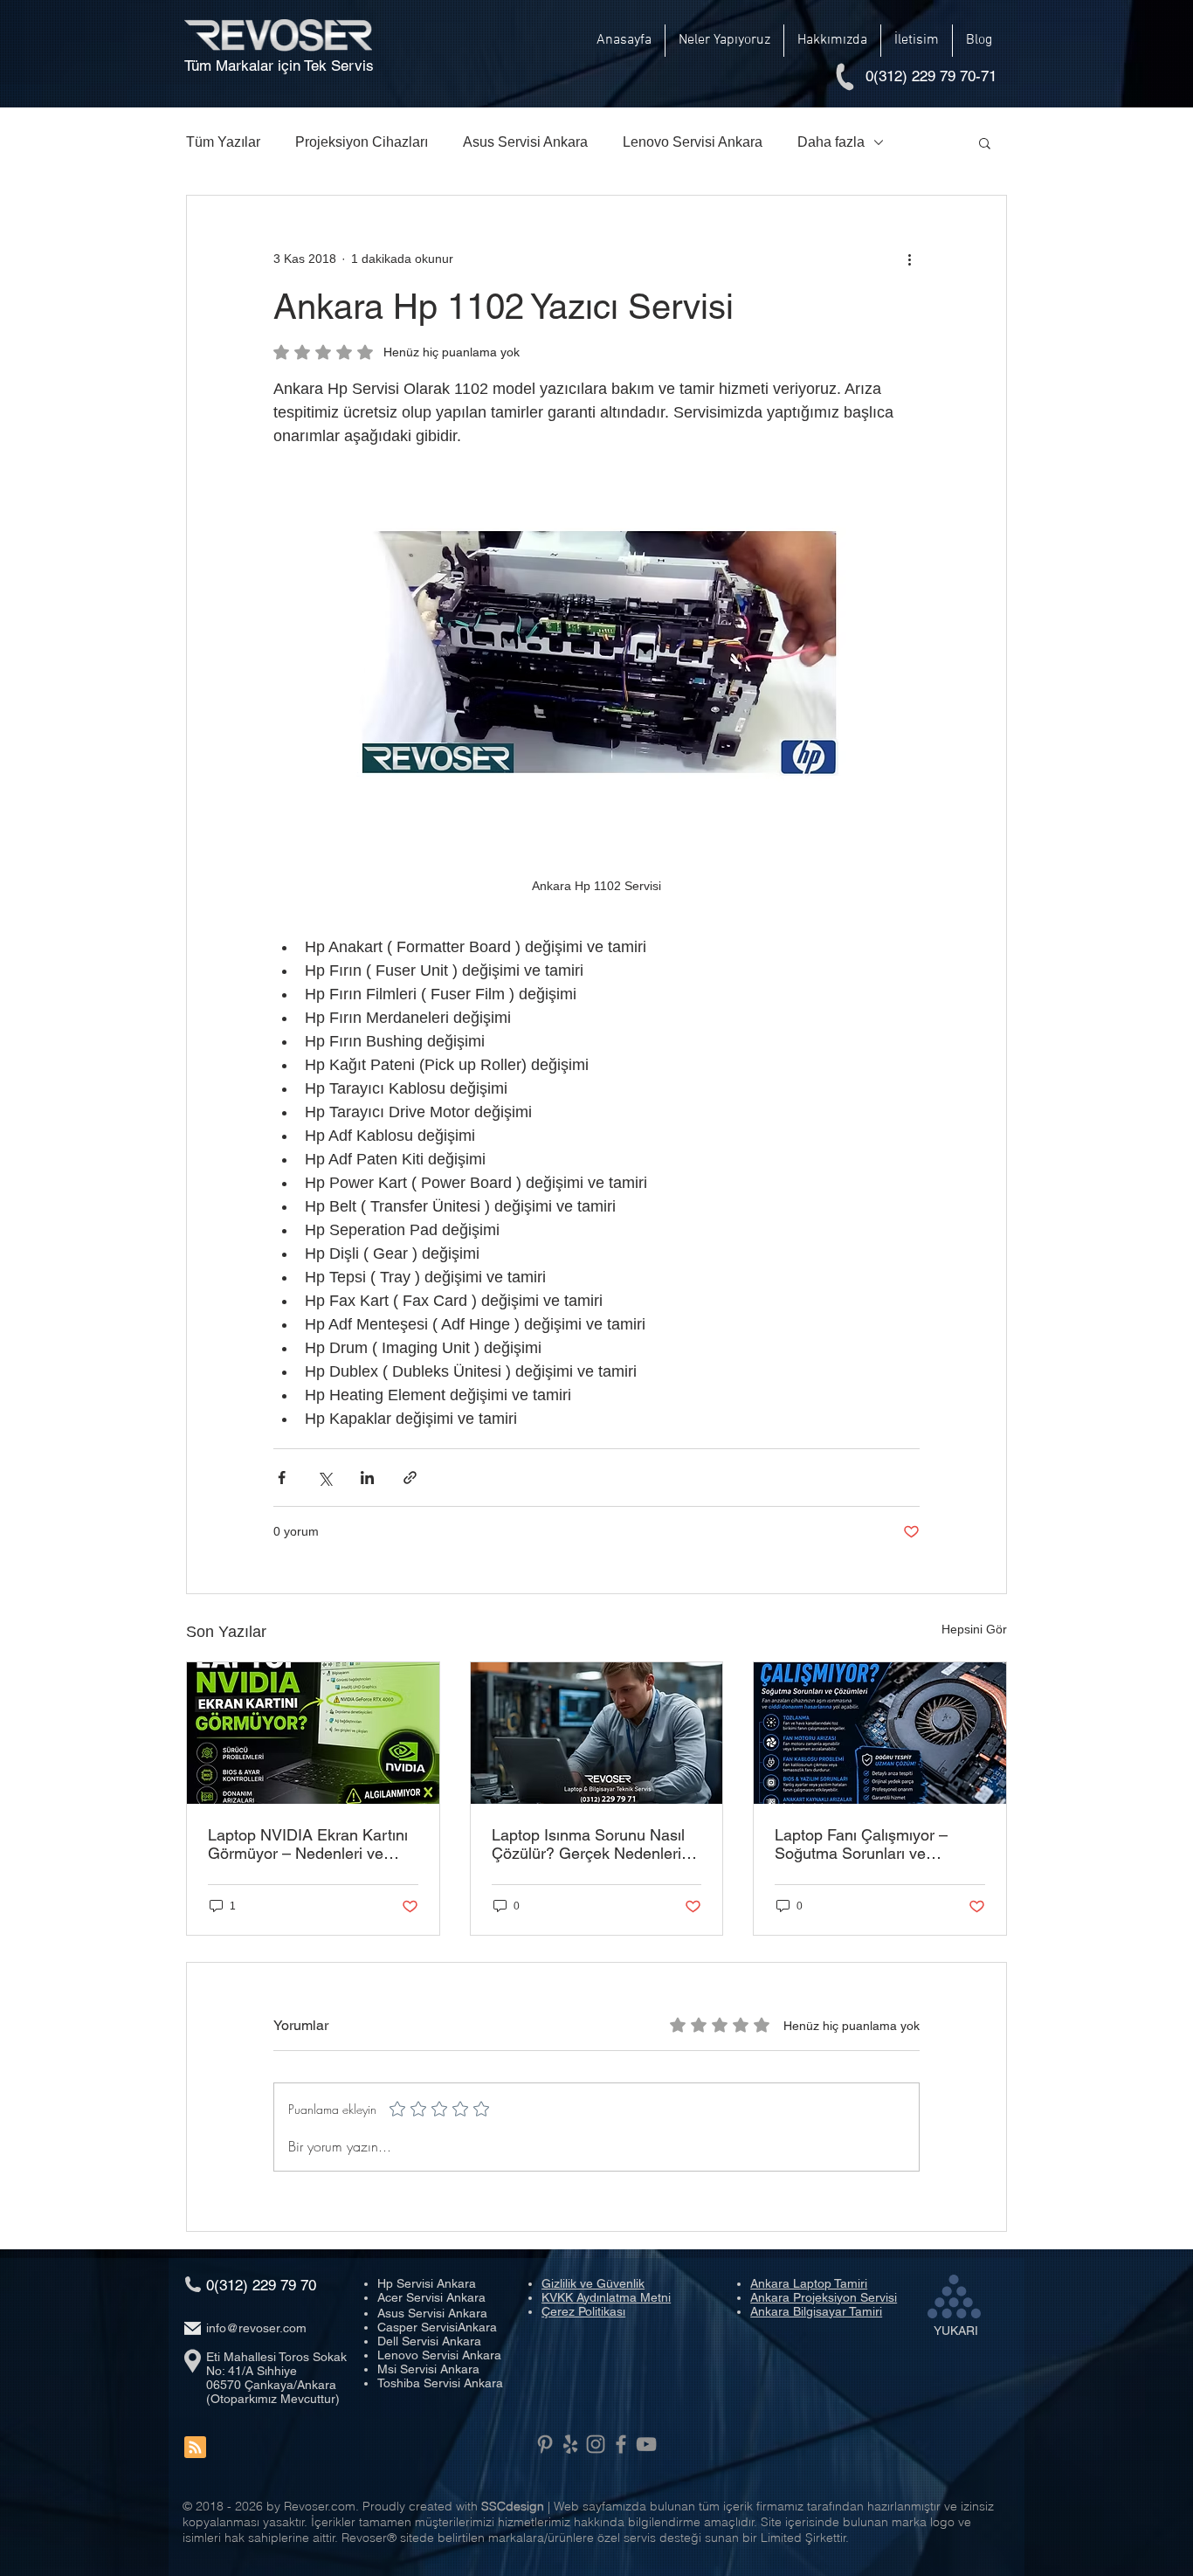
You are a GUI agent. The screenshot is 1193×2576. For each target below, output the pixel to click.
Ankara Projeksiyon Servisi (824, 2297)
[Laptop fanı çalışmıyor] (880, 1733)
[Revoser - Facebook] (621, 2444)
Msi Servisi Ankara (428, 2369)
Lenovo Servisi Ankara (693, 142)
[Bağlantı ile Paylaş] (410, 1478)
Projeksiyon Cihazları (362, 142)
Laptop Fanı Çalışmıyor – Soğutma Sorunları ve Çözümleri (861, 1844)
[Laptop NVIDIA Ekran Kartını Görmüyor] (313, 1733)
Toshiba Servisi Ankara (440, 2383)
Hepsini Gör (974, 1629)
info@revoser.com (256, 2328)
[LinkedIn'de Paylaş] (367, 1478)
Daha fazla (831, 142)
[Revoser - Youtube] (646, 2444)
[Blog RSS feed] (195, 2448)
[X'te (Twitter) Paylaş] (324, 1478)
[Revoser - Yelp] (570, 2444)
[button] (724, 41)
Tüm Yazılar (223, 142)
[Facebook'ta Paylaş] (282, 1478)
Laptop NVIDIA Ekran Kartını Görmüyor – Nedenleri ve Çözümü (308, 1844)
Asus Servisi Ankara (525, 142)
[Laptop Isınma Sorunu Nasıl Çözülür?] (597, 1733)
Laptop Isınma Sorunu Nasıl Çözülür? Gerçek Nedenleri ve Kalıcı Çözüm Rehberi (588, 1844)
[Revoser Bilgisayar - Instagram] (596, 2444)
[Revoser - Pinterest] (545, 2444)
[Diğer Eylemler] (909, 259)
